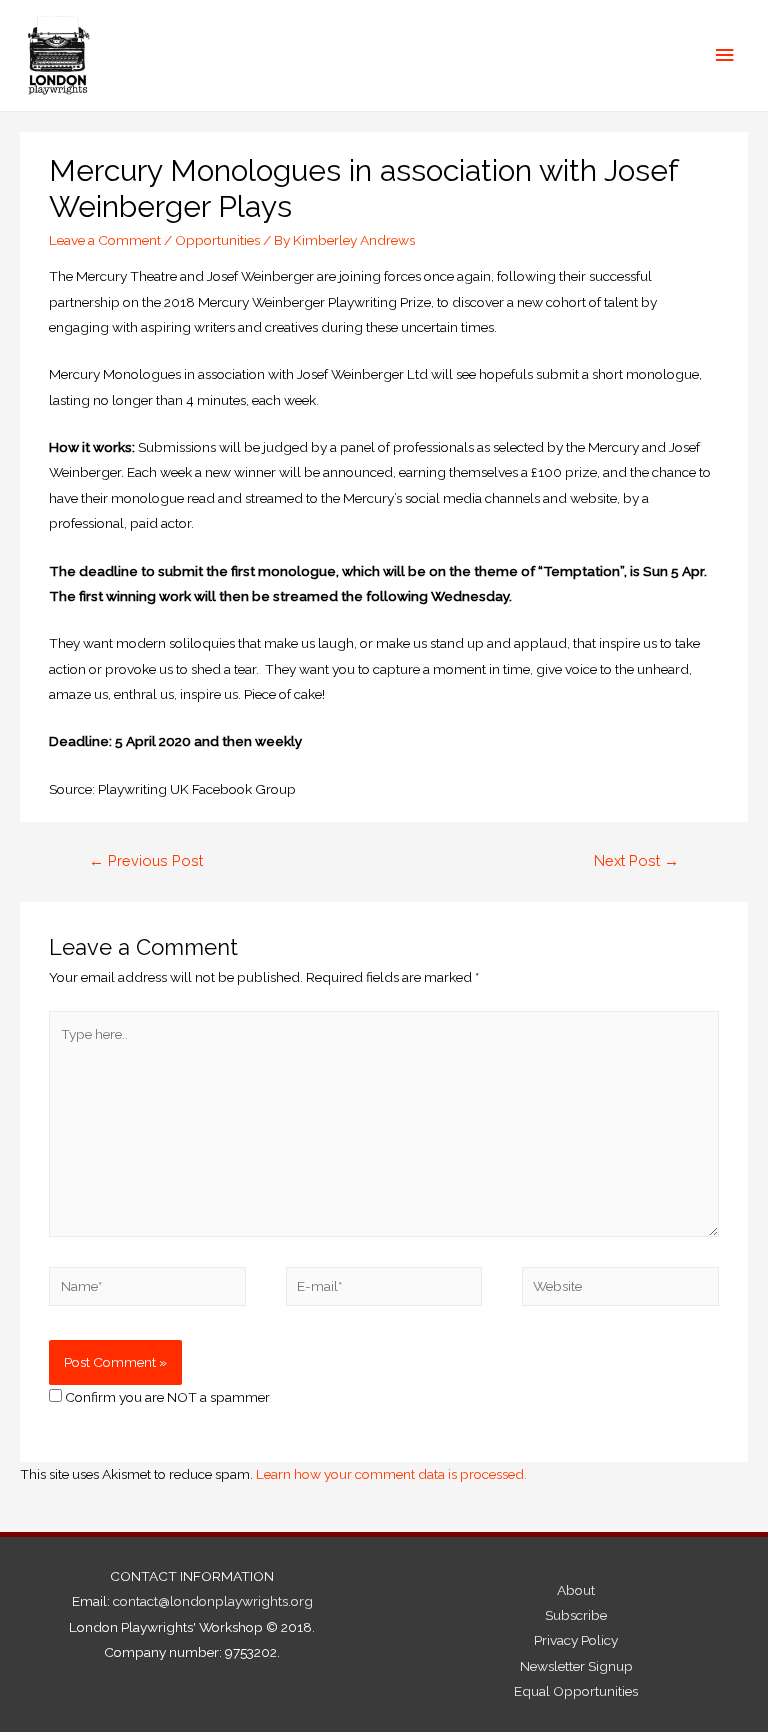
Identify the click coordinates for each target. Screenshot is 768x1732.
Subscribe (576, 1615)
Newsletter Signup (576, 1666)
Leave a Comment (105, 240)
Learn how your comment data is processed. (391, 1474)
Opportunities (217, 240)
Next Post (636, 860)
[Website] (620, 1290)
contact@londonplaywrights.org (213, 1601)
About (576, 1590)
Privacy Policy (576, 1640)
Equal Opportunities (576, 1691)
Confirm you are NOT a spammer (166, 1397)
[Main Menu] (725, 55)
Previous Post (146, 860)
